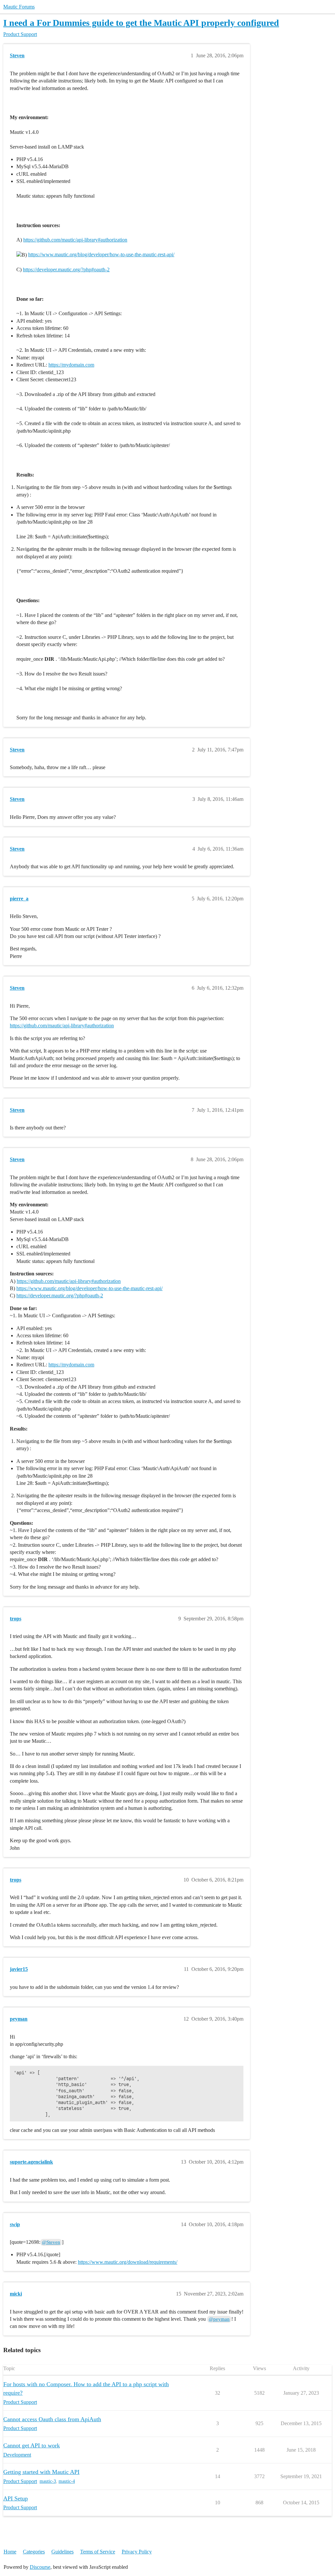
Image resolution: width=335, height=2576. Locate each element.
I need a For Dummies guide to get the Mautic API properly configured (141, 23)
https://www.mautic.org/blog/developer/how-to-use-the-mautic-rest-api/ (101, 254)
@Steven (51, 2242)
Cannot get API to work (32, 2445)
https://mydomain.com (71, 365)
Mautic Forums (19, 7)
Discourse (40, 2567)
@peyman (219, 2319)
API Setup (16, 2498)
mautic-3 (48, 2481)
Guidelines (62, 2552)
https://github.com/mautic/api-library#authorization (75, 240)
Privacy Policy (137, 2552)
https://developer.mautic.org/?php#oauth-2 (66, 270)
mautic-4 (67, 2481)
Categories (34, 2552)
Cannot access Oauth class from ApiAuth (52, 2419)
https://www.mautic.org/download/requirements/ (128, 2262)
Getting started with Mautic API (41, 2472)
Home (10, 2552)
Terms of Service (98, 2552)
